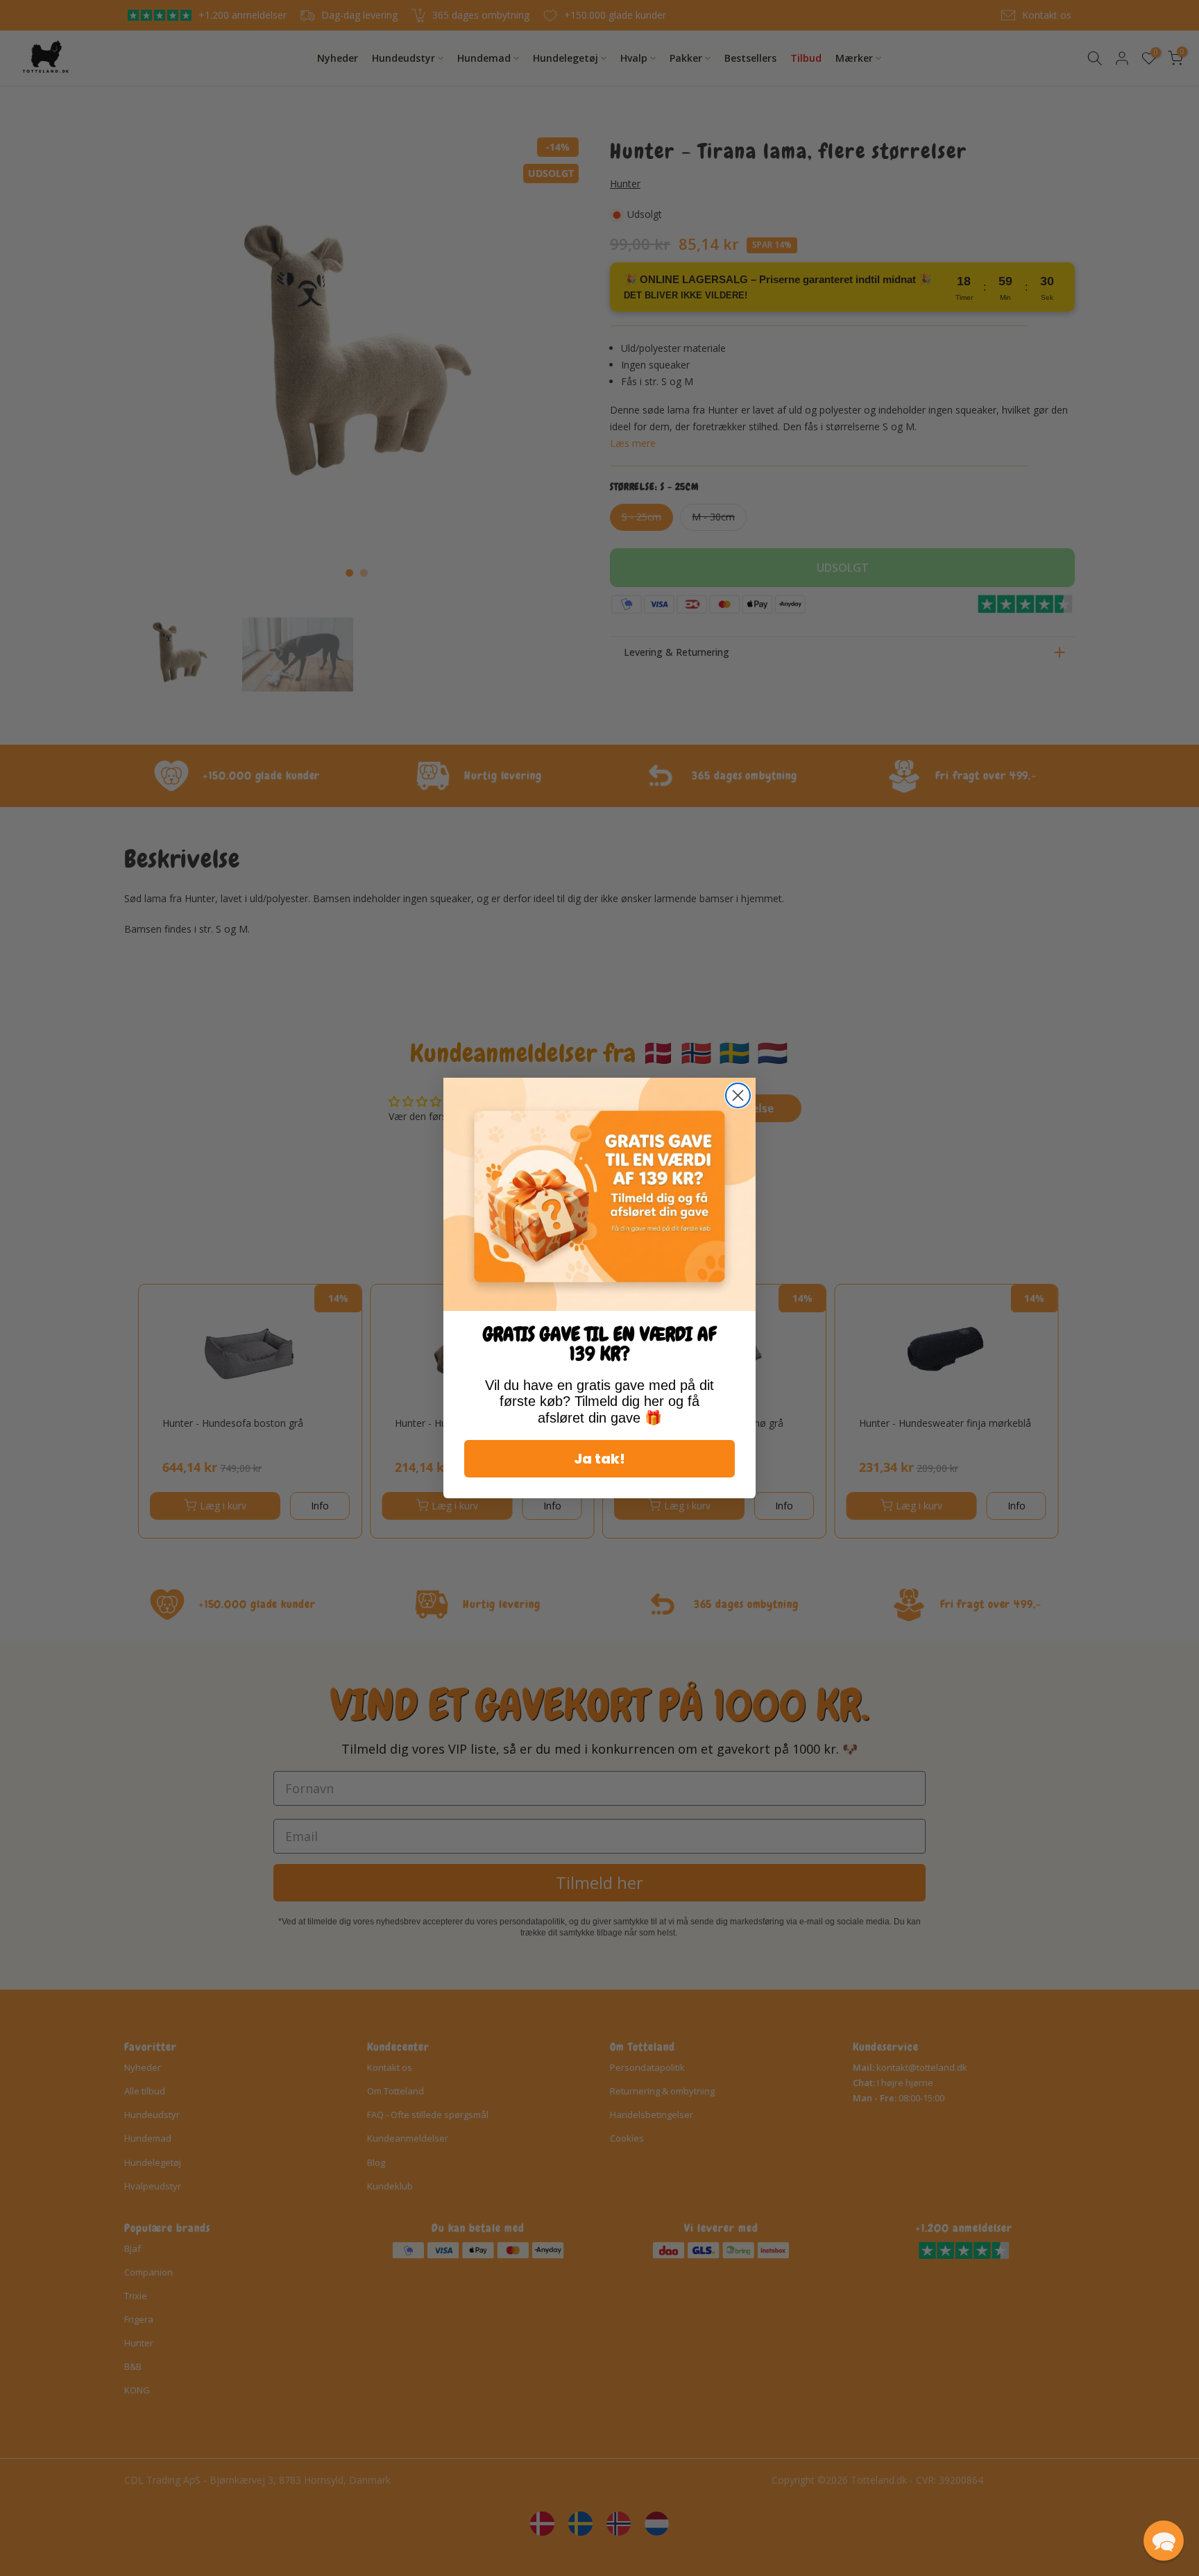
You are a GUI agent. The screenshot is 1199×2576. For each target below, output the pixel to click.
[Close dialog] (738, 1095)
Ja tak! (599, 1459)
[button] (1164, 2541)
